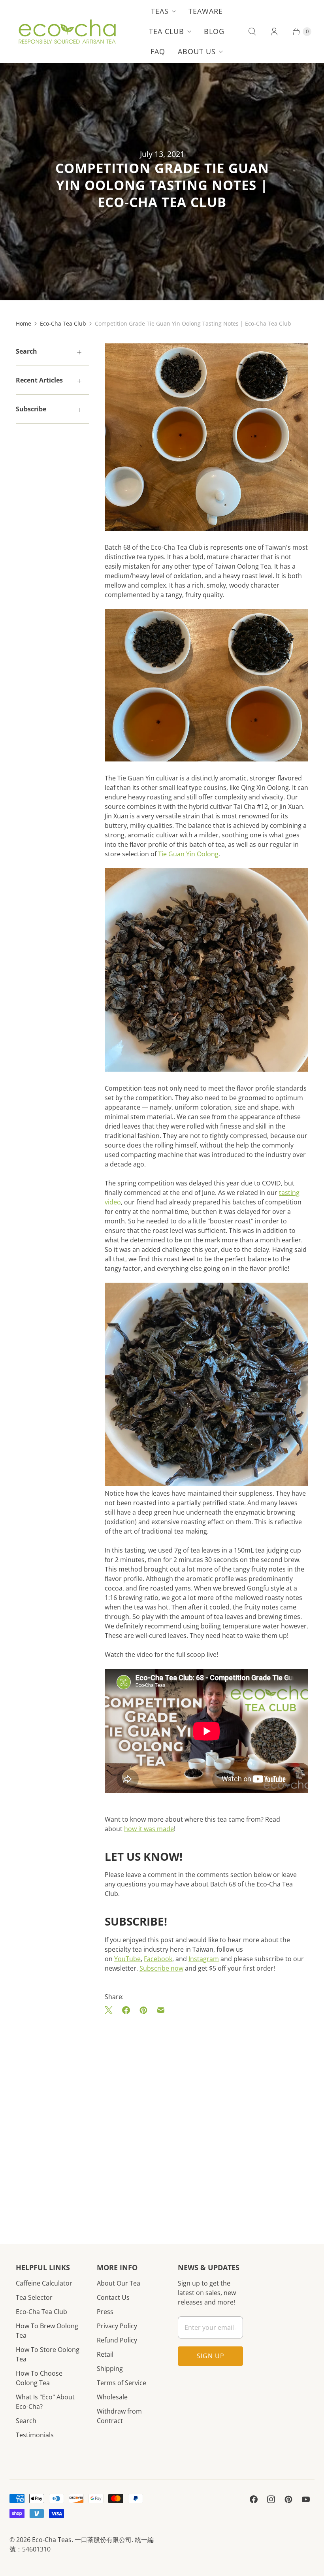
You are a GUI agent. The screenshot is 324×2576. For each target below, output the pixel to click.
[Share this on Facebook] (126, 2010)
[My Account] (274, 32)
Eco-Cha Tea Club (63, 323)
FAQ (158, 51)
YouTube (127, 1959)
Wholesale (112, 2397)
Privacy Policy (117, 2326)
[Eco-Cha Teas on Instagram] (271, 2499)
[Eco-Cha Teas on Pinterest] (288, 2499)
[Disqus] (206, 2118)
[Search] (252, 32)
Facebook (158, 1959)
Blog (214, 31)
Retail (105, 2354)
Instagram (204, 1959)
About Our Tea (119, 2283)
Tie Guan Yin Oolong (188, 854)
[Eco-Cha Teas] (67, 32)
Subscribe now (161, 1968)
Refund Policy (117, 2340)
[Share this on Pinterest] (143, 2010)
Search (26, 2421)
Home (24, 323)
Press (105, 2312)
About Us (197, 51)
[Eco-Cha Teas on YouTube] (306, 2499)
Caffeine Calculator (44, 2283)
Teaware (206, 11)
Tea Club (167, 31)
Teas (160, 11)
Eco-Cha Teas (52, 2540)
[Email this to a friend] (161, 2010)
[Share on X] (111, 2010)
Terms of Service (121, 2383)
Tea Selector (34, 2297)
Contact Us (113, 2297)
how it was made (149, 1829)
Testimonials (35, 2435)
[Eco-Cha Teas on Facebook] (254, 2499)
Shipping (110, 2369)
